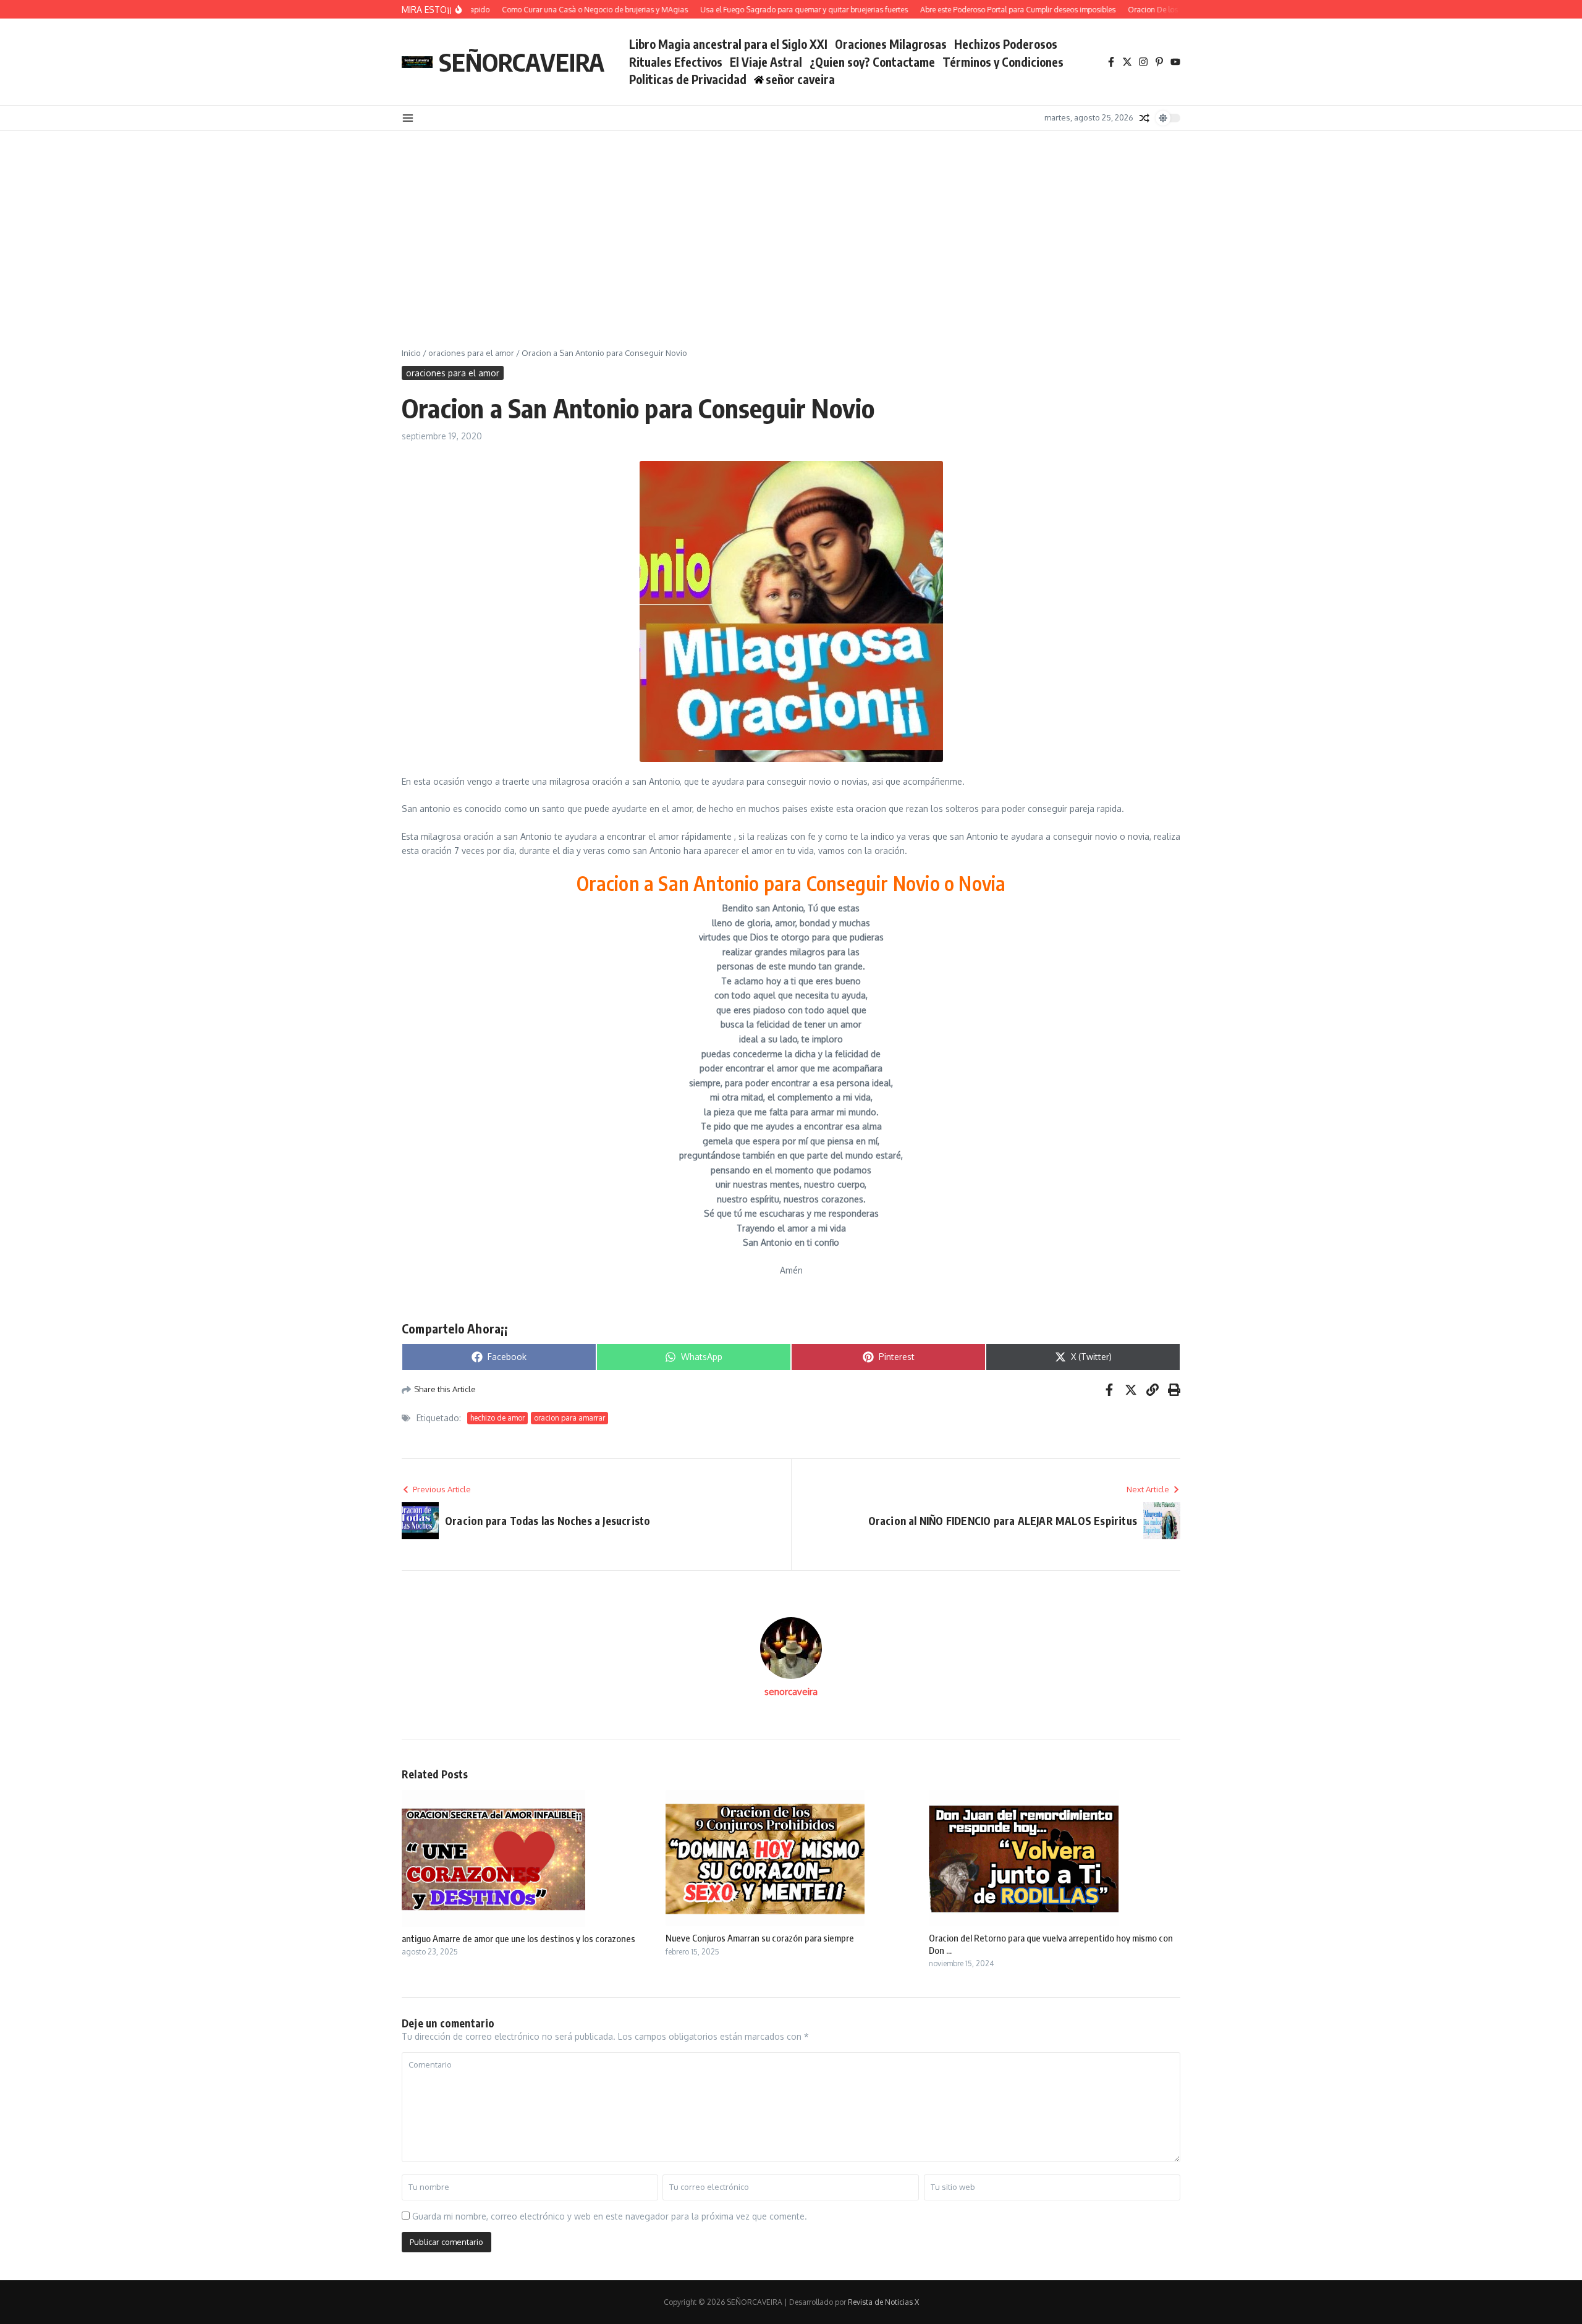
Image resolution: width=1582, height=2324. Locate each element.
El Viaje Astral (766, 62)
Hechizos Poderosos (1006, 44)
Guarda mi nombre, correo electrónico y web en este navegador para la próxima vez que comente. (610, 2216)
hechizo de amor (497, 1418)
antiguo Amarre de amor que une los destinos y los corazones (518, 1938)
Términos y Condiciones (1003, 62)
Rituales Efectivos (676, 62)
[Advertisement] (791, 224)
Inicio (411, 353)
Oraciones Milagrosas (891, 44)
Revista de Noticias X (883, 2302)
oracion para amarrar (569, 1418)
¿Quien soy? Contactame (872, 62)
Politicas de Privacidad (688, 79)
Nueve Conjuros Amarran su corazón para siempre (760, 1938)
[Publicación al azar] (1144, 118)
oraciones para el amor (471, 353)
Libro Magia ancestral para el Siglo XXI (728, 44)
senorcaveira (791, 1692)
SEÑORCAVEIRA (522, 62)
